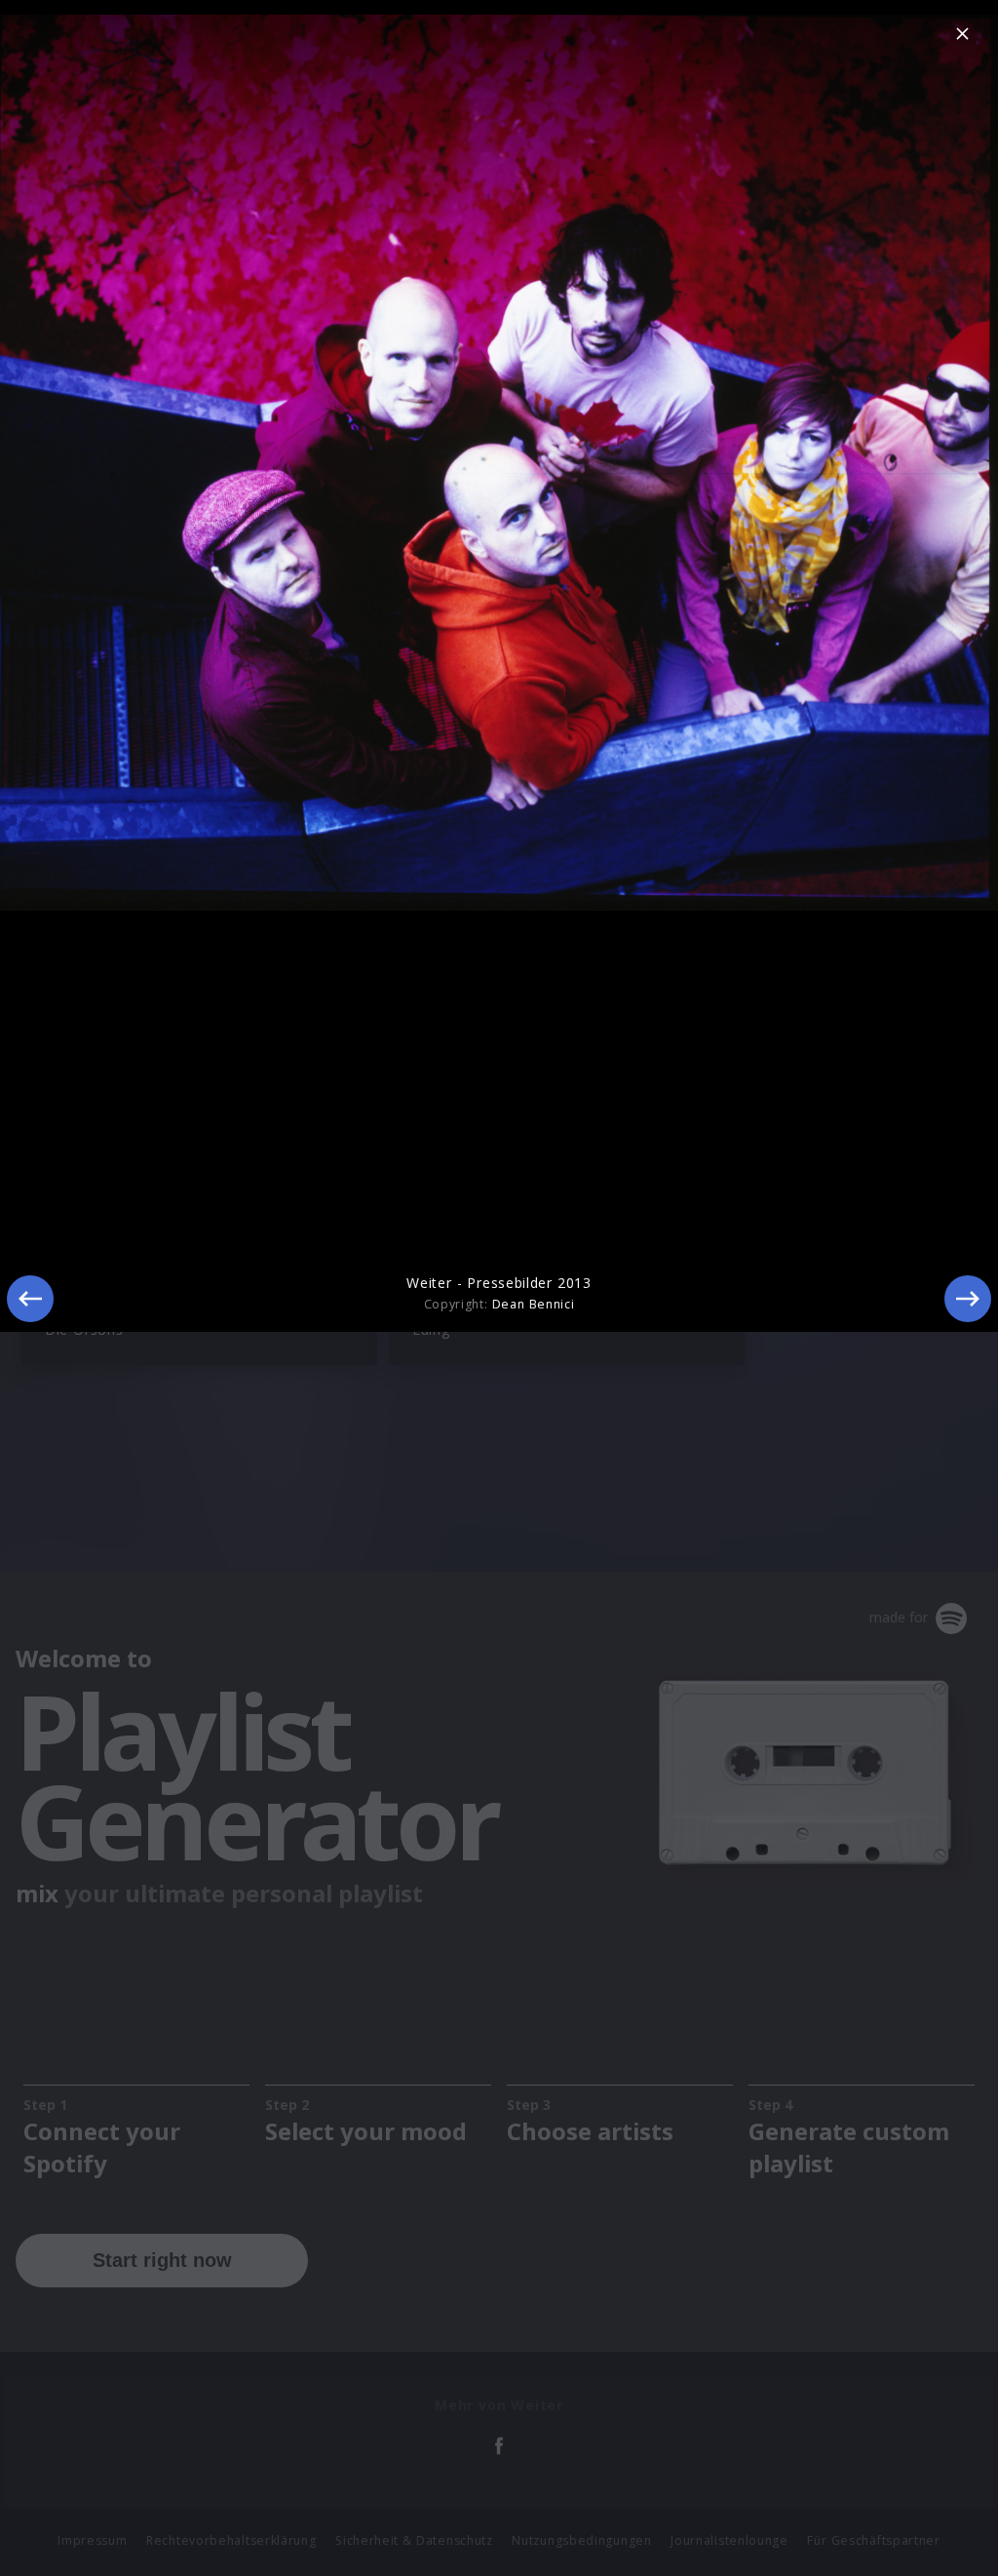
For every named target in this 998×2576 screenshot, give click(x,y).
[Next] (968, 1299)
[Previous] (30, 1299)
